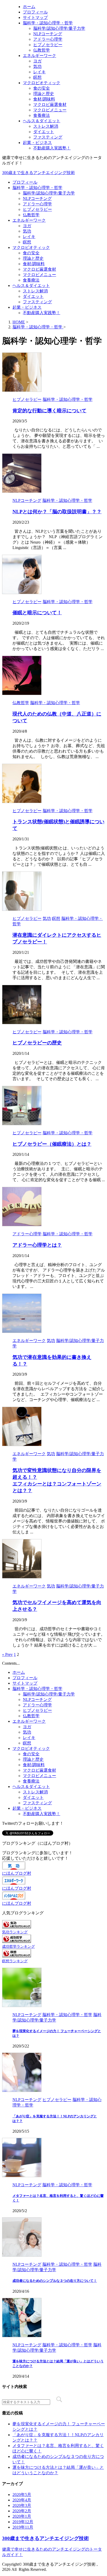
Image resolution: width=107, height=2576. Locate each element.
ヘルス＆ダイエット (31, 286)
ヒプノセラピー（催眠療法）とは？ (52, 1144)
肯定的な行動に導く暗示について (49, 411)
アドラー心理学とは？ (37, 1245)
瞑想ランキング (15, 1961)
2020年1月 (22, 2516)
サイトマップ (25, 1683)
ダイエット (33, 296)
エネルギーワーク (29, 220)
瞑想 (27, 242)
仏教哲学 (31, 215)
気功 (27, 231)
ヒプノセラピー (37, 209)
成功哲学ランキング (18, 1946)
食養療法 (31, 280)
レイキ (29, 237)
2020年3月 (22, 2505)
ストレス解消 (35, 291)
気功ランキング (15, 1932)
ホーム (19, 1672)
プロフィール (25, 182)
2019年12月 (23, 2522)
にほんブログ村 (17, 1873)
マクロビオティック (31, 247)
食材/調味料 (34, 264)
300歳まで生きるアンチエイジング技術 (38, 173)
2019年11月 (23, 2527)
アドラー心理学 (37, 204)
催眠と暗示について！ (37, 613)
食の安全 (31, 253)
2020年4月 (22, 2500)
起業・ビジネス (27, 307)
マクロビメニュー (39, 275)
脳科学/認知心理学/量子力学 (49, 193)
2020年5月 (22, 2495)
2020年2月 (22, 2511)
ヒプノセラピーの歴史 (37, 1043)
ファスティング (37, 302)
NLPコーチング (37, 199)
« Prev (7, 1654)
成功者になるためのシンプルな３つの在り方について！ (55, 2281)
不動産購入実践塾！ (42, 313)
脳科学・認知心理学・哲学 (37, 188)
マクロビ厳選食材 (39, 269)
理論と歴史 (33, 258)
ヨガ (27, 226)
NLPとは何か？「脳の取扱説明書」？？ (57, 512)
